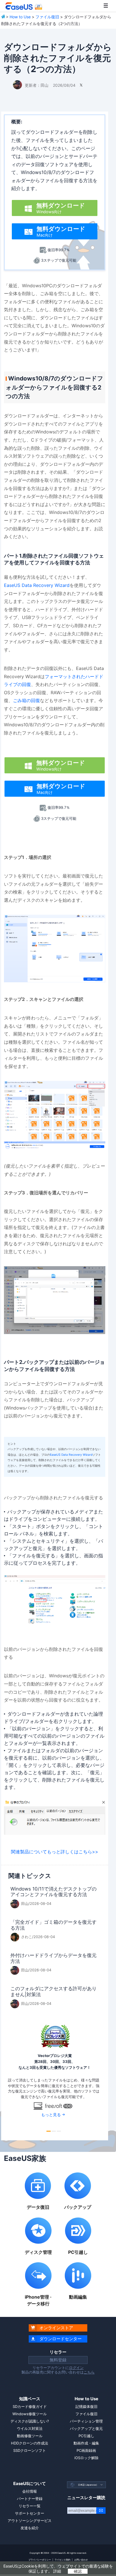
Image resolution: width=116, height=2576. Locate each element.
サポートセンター (30, 2513)
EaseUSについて (30, 2483)
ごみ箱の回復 (26, 700)
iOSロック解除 (86, 2458)
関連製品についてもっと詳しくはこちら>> (55, 1852)
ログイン (76, 2368)
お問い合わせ (81, 2560)
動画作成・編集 (86, 2443)
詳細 (57, 2571)
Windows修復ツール (30, 2414)
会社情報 (30, 2491)
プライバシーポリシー (40, 2560)
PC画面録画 (86, 2450)
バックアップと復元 (86, 2428)
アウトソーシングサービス (30, 2521)
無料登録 (58, 2360)
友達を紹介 (30, 2528)
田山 (44, 85)
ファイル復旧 (47, 17)
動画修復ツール (30, 2436)
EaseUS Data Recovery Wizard (37, 585)
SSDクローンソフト (30, 2450)
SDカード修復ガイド (30, 2406)
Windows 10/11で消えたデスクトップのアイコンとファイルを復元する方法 (53, 1892)
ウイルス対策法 (30, 2428)
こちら (89, 2372)
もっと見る (51, 2115)
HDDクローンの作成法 (30, 2443)
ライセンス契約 (63, 2560)
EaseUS (24, 6)
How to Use (20, 17)
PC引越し (86, 2436)
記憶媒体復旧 (86, 2406)
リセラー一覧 (30, 2506)
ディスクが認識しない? (30, 2421)
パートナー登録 (30, 2499)
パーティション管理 (86, 2421)
